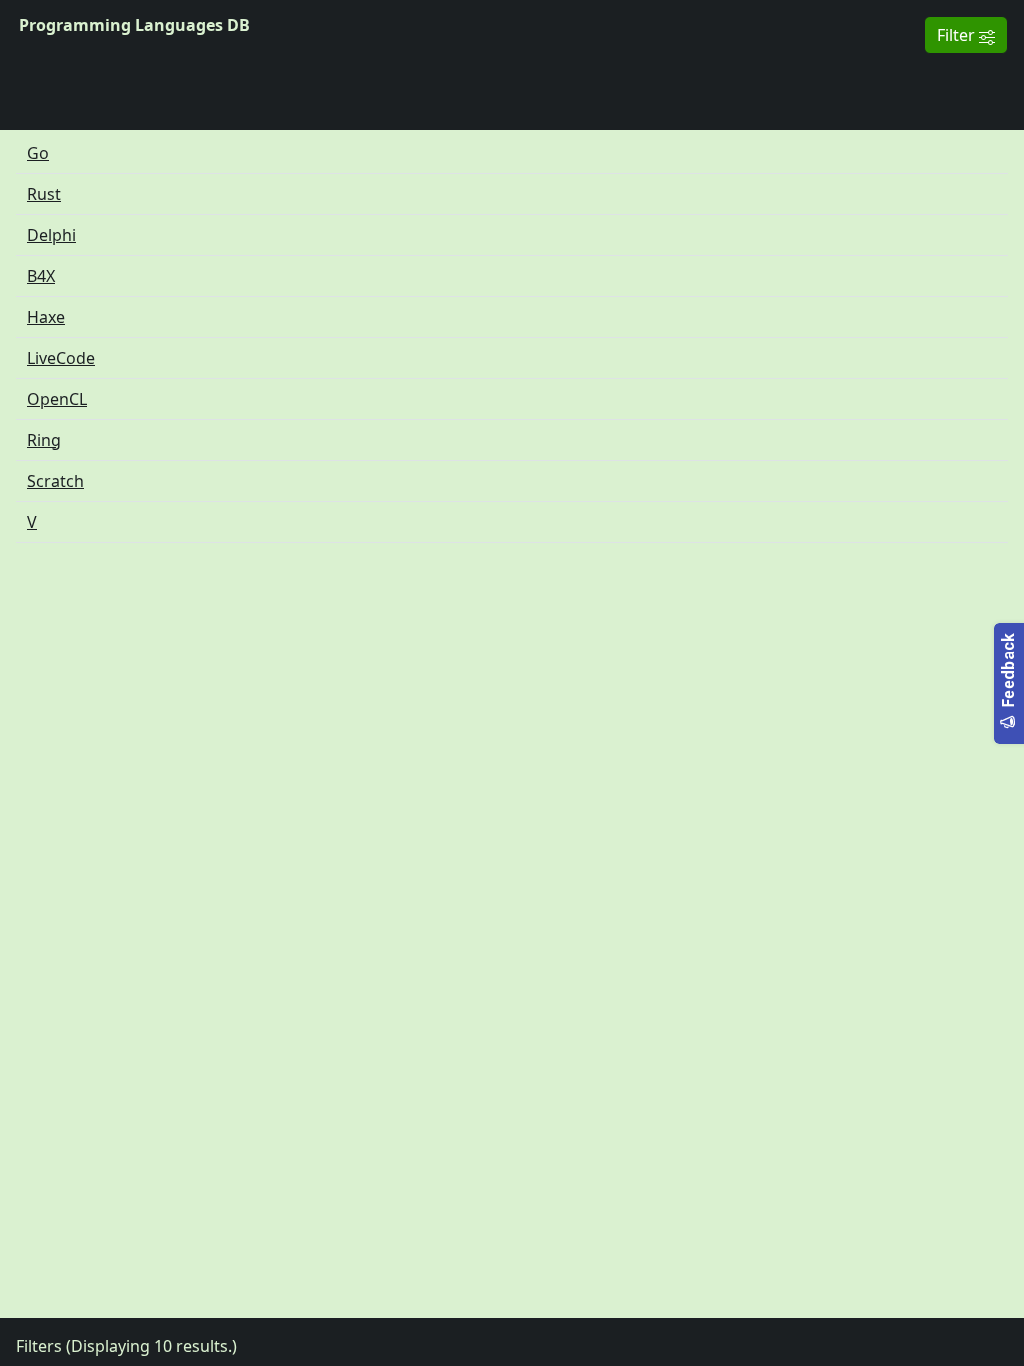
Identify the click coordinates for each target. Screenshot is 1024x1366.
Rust (44, 194)
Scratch (55, 481)
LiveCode (61, 358)
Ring (44, 440)
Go (38, 153)
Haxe (46, 317)
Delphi (51, 235)
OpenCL (57, 399)
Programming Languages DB (134, 25)
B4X (41, 276)
